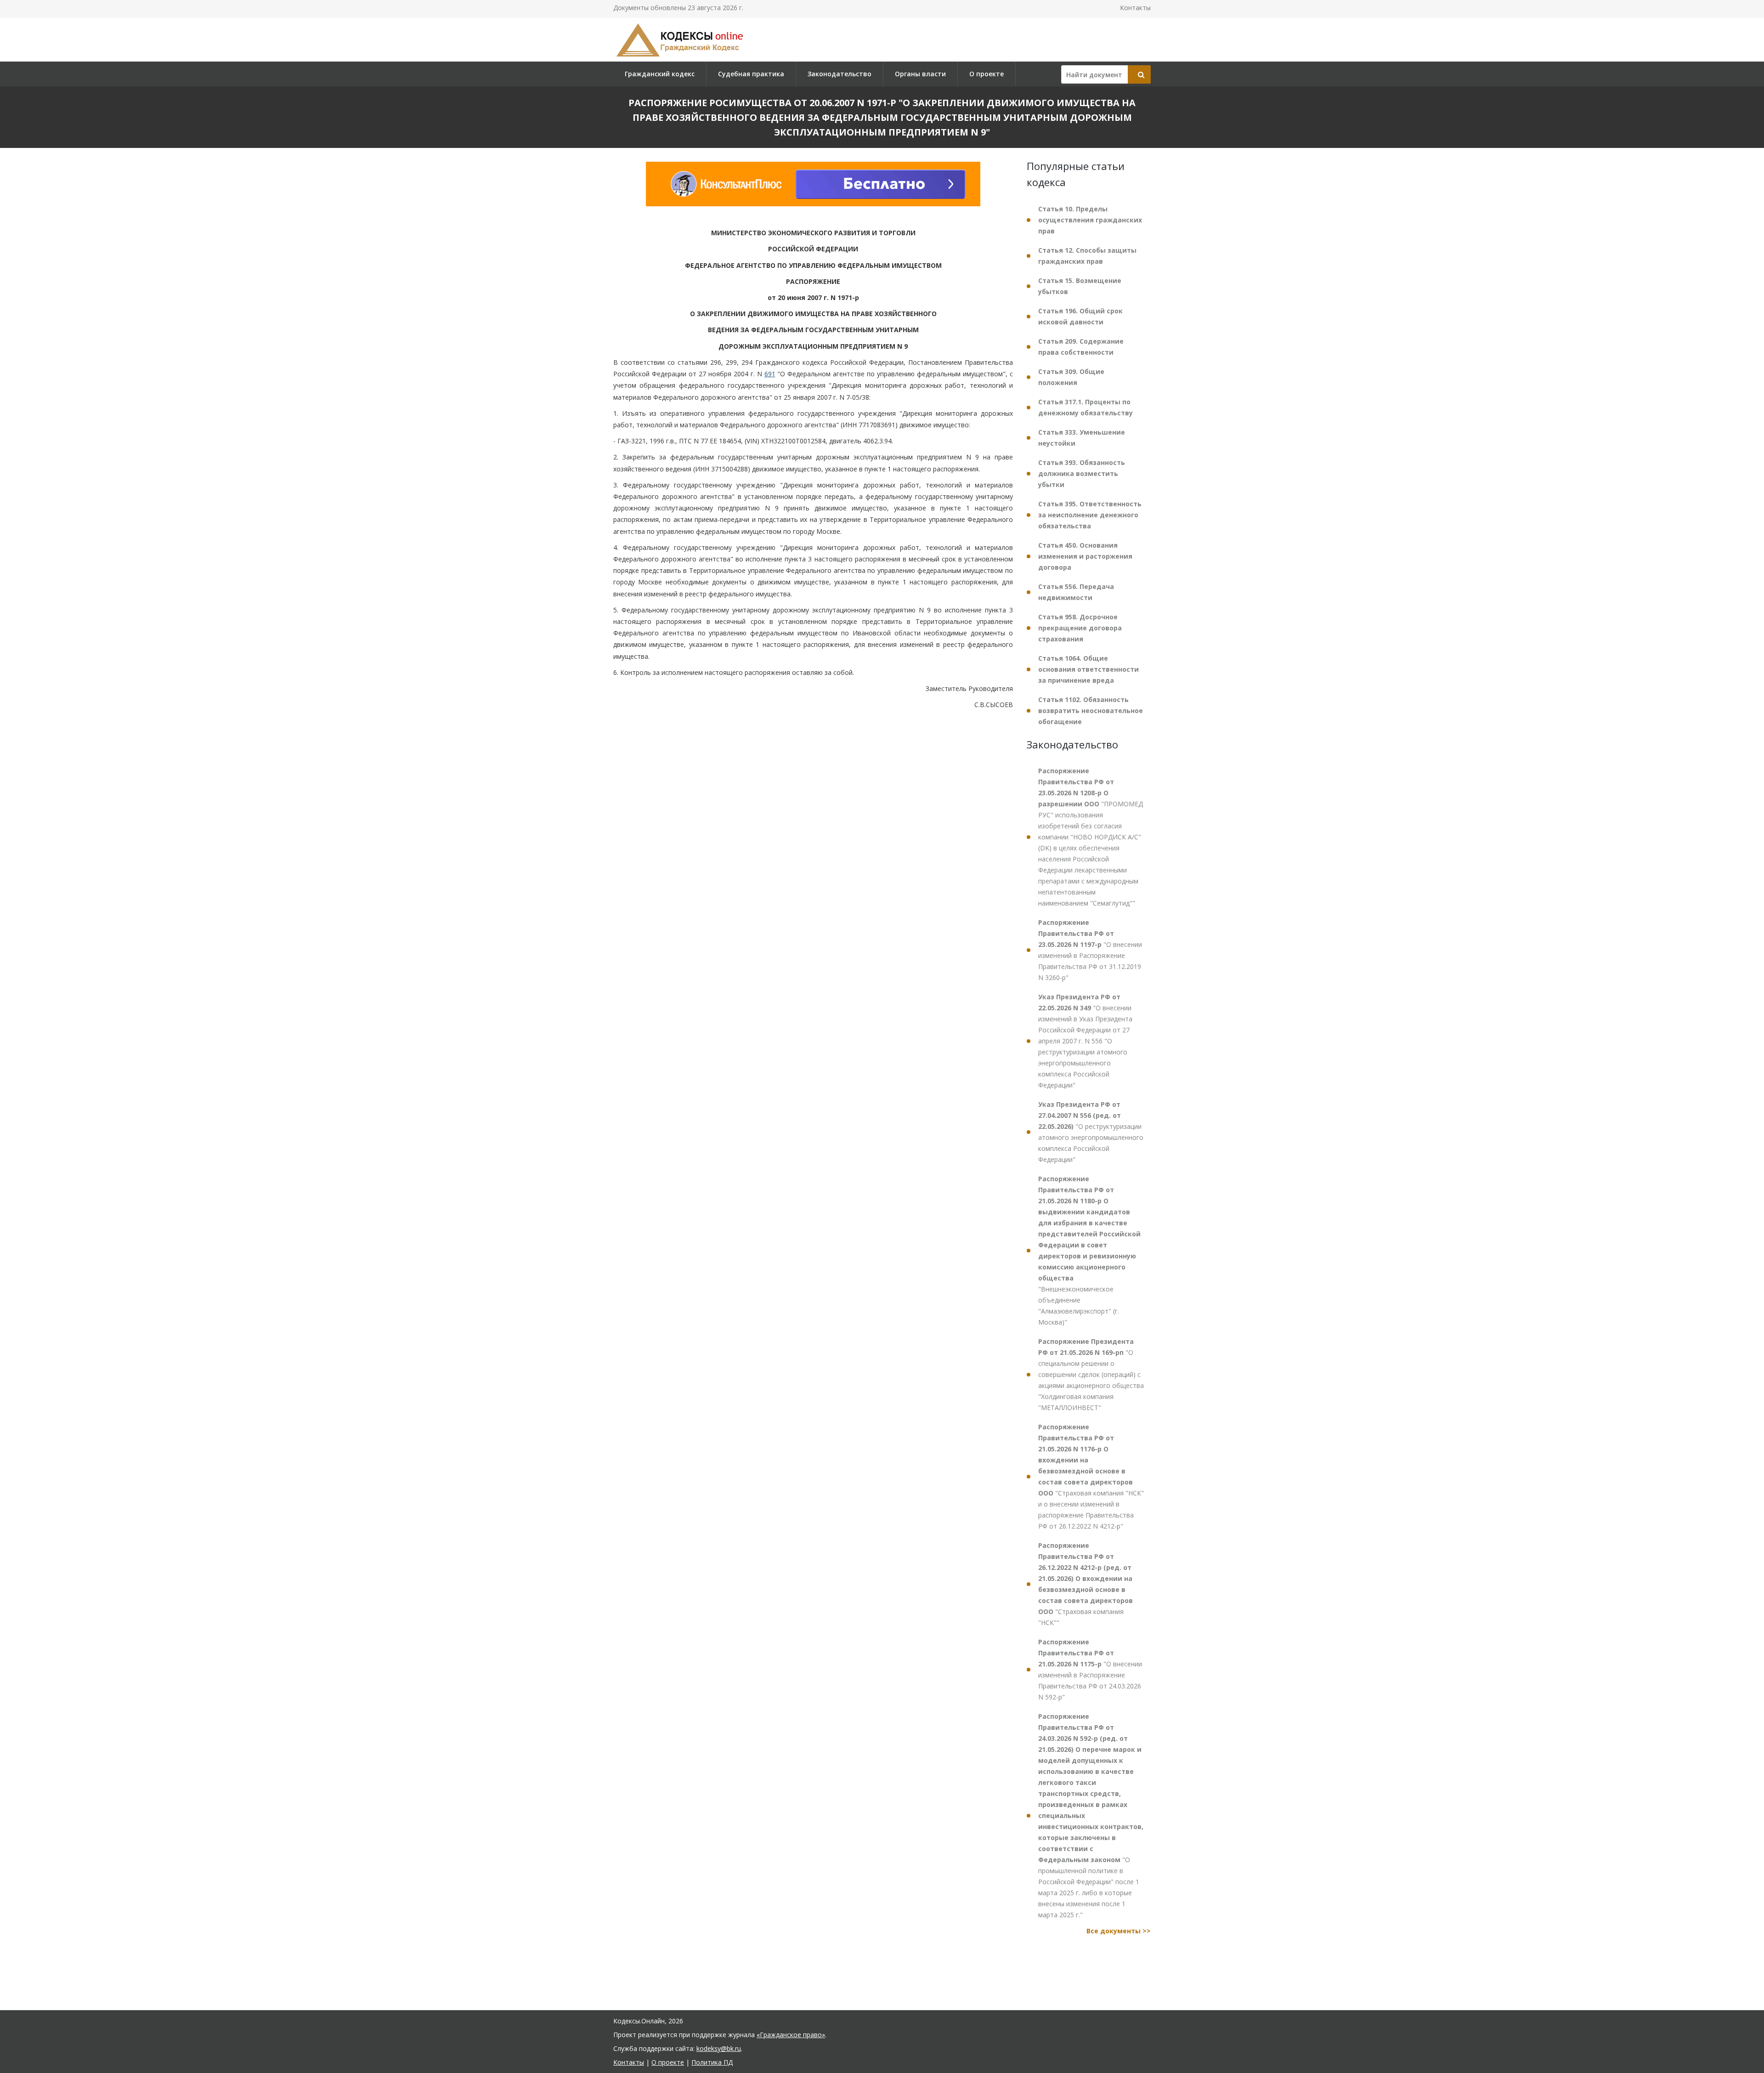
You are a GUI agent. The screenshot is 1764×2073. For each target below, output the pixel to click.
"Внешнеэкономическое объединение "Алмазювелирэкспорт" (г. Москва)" (1089, 1250)
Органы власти (920, 74)
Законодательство (840, 74)
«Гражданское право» (791, 2035)
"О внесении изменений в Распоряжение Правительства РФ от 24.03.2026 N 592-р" (1090, 1669)
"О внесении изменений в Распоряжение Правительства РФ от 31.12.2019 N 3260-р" (1090, 950)
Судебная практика (751, 74)
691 (770, 374)
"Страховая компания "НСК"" (1086, 1584)
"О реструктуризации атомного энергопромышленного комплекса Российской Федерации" (1091, 1132)
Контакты (1135, 8)
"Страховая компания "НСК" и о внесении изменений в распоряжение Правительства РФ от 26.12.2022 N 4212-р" (1091, 1476)
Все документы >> (1119, 1931)
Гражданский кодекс (660, 74)
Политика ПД (712, 2062)
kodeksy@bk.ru (719, 2048)
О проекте (987, 74)
